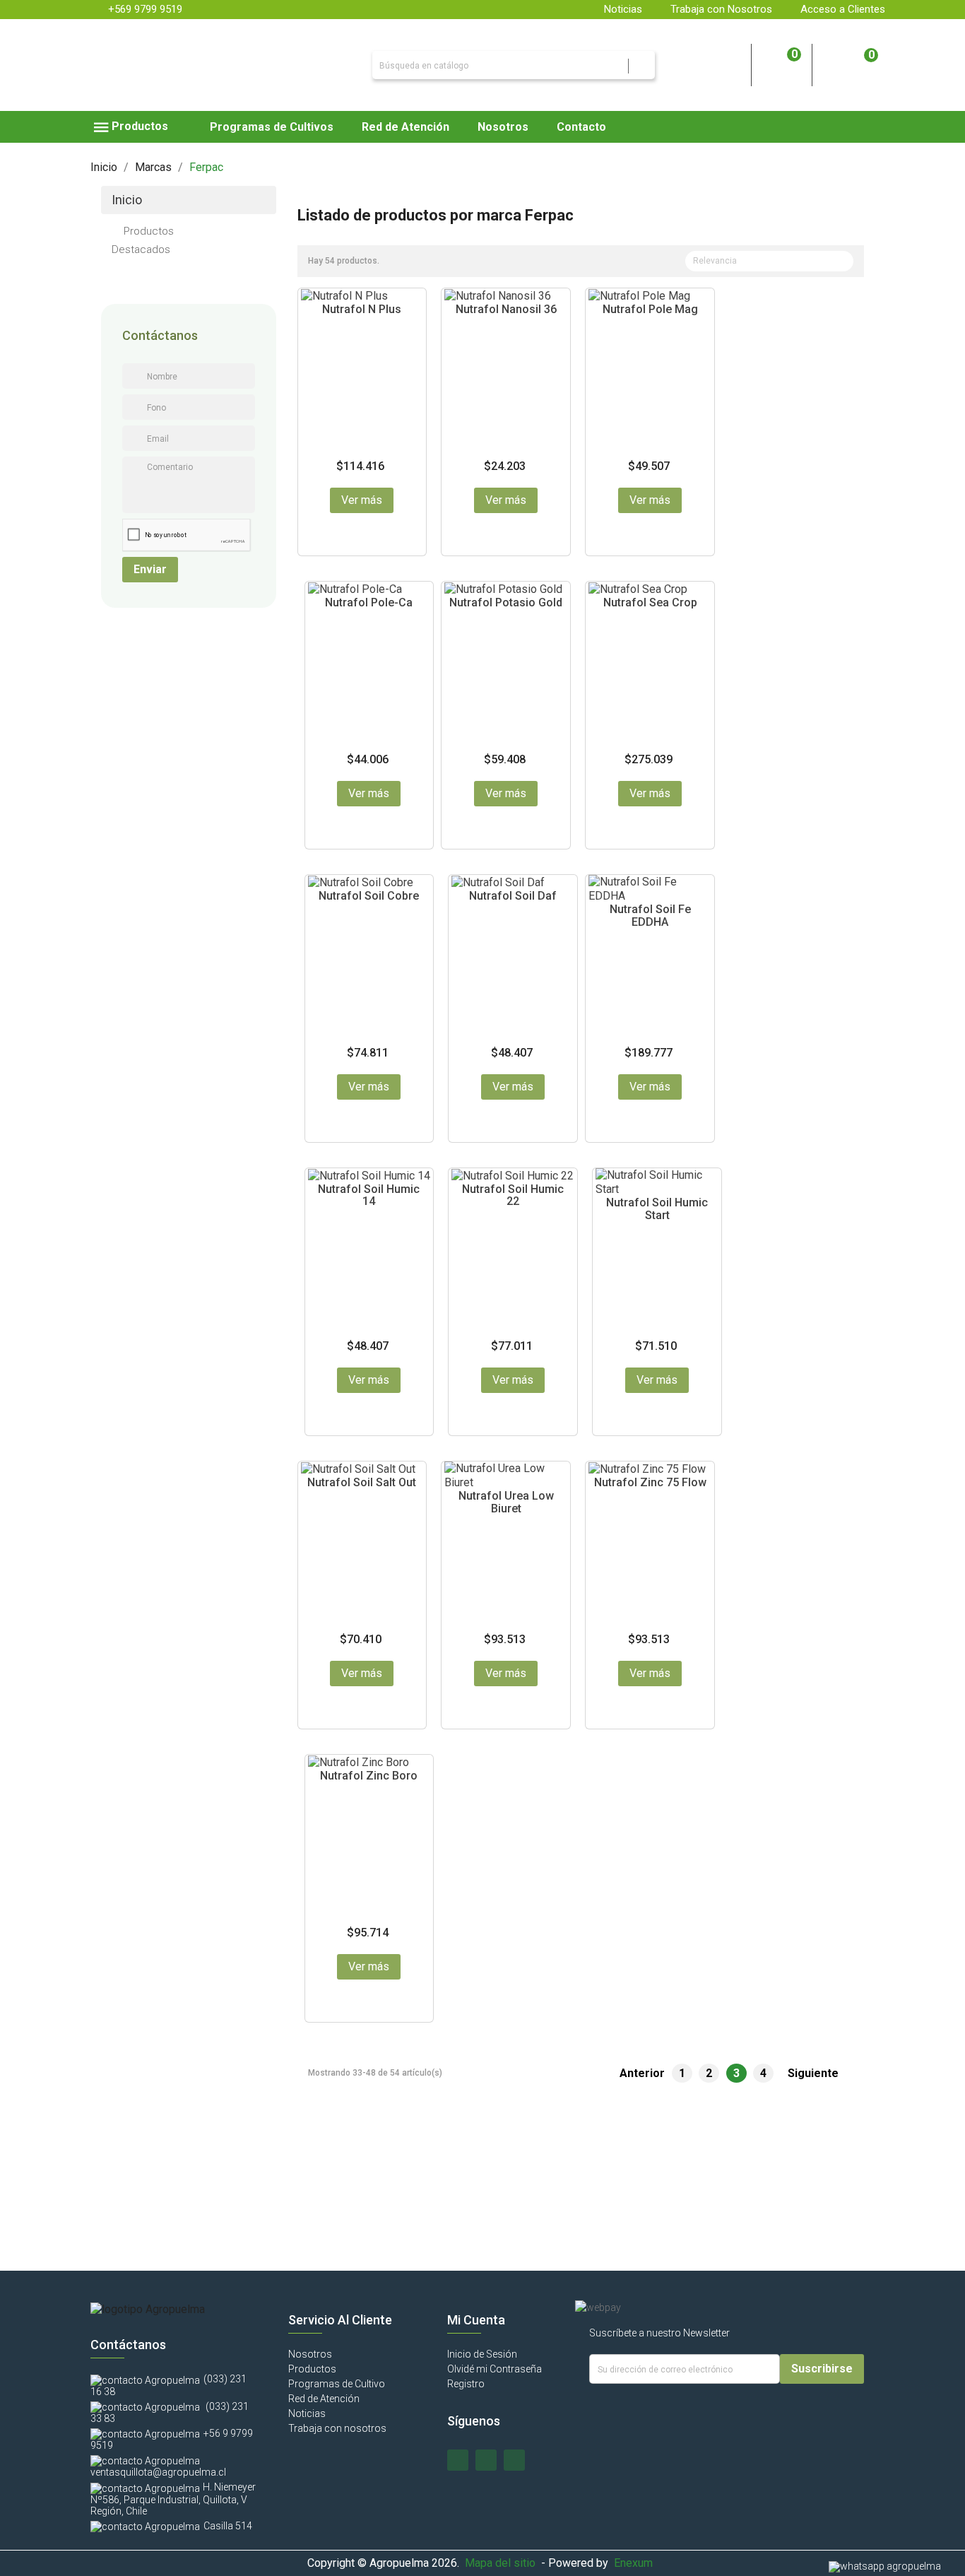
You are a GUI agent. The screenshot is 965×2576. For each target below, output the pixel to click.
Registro (466, 2384)
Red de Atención (324, 2399)
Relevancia (768, 262)
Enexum (636, 2563)
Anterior (636, 2074)
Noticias (623, 9)
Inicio (127, 200)
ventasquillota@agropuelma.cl (158, 2472)
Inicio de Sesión (482, 2354)
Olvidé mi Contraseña (495, 2369)
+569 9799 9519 (145, 9)
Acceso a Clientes (843, 9)
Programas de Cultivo (337, 2384)
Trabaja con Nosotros (721, 9)
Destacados (141, 249)
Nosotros (310, 2354)
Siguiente (821, 2074)
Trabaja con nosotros (337, 2428)
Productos (149, 231)
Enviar (150, 569)
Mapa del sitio (500, 2563)
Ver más (362, 500)
